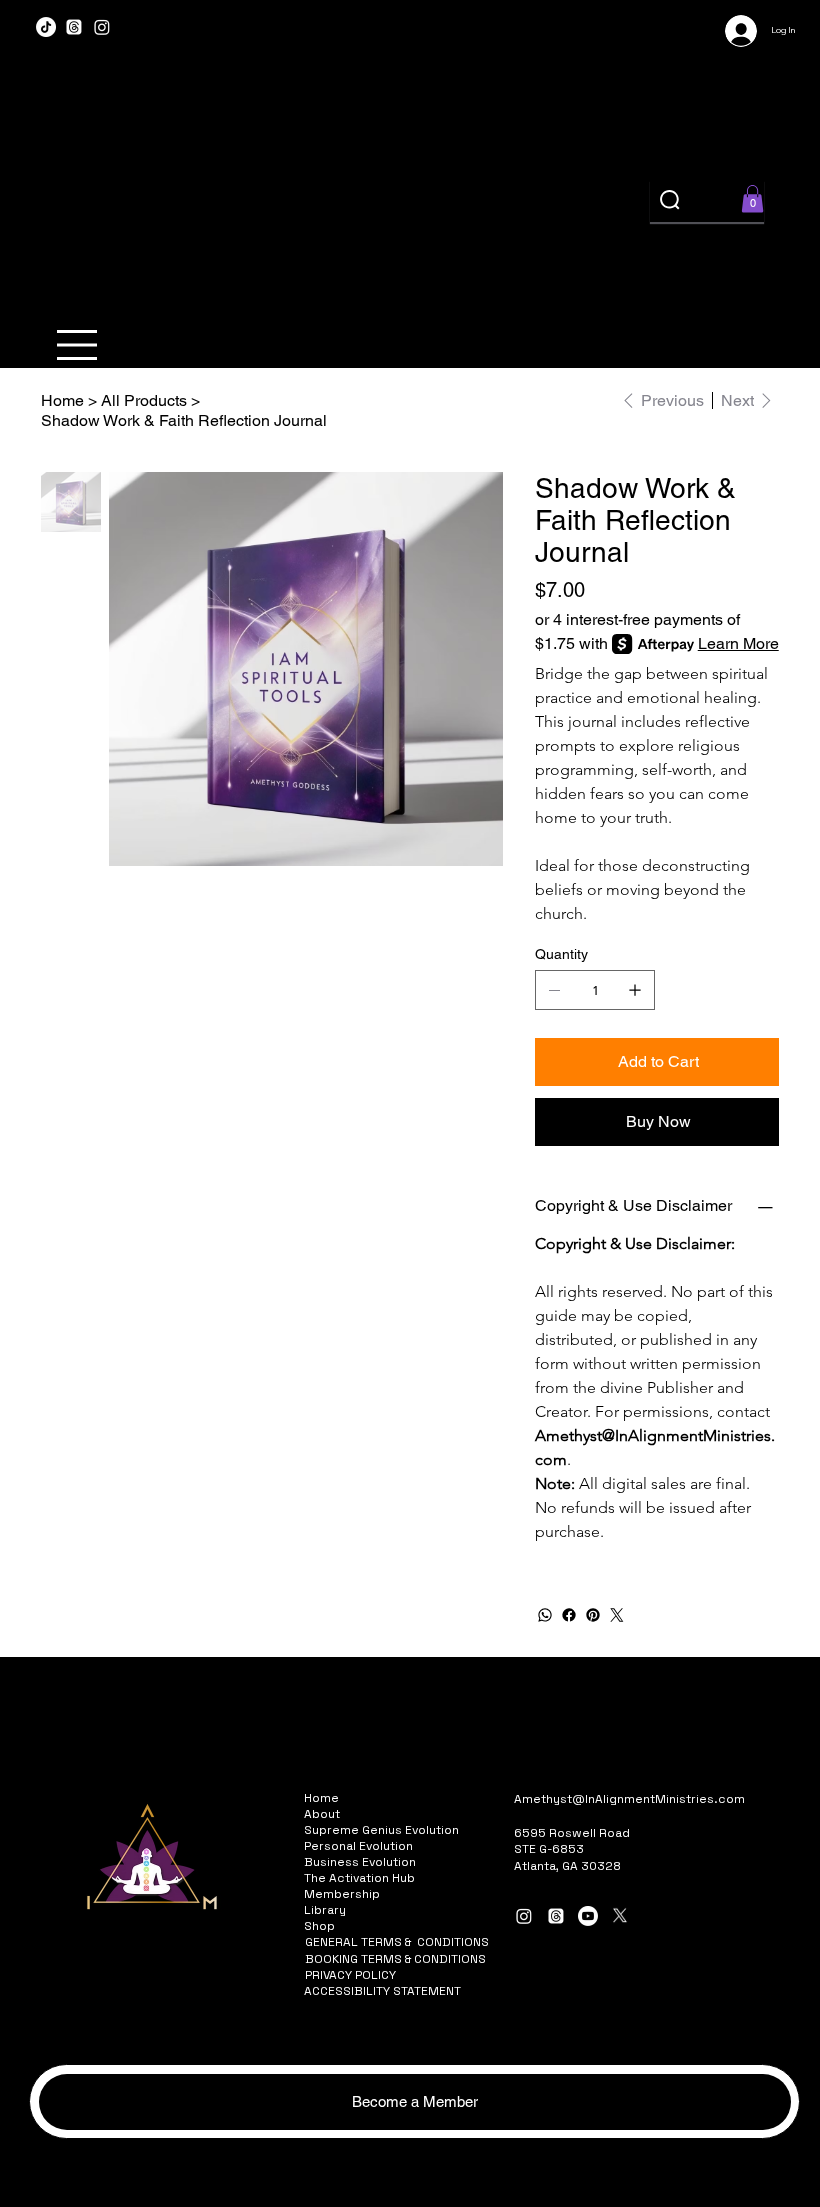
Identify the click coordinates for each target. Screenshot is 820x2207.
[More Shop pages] (346, 1926)
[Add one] (635, 990)
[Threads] (74, 27)
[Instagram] (102, 27)
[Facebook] (569, 1615)
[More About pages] (351, 1814)
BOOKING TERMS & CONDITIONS (395, 1959)
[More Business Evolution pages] (427, 1862)
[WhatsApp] (545, 1615)
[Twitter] (617, 1615)
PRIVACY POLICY (350, 1975)
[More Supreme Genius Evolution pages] (470, 1830)
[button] (752, 198)
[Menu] (78, 345)
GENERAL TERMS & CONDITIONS (397, 1942)
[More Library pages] (357, 1910)
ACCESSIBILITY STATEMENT (382, 1991)
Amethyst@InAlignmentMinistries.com (629, 1799)
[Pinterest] (593, 1615)
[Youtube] (588, 1916)
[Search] (671, 201)
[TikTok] (46, 27)
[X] (620, 1916)
